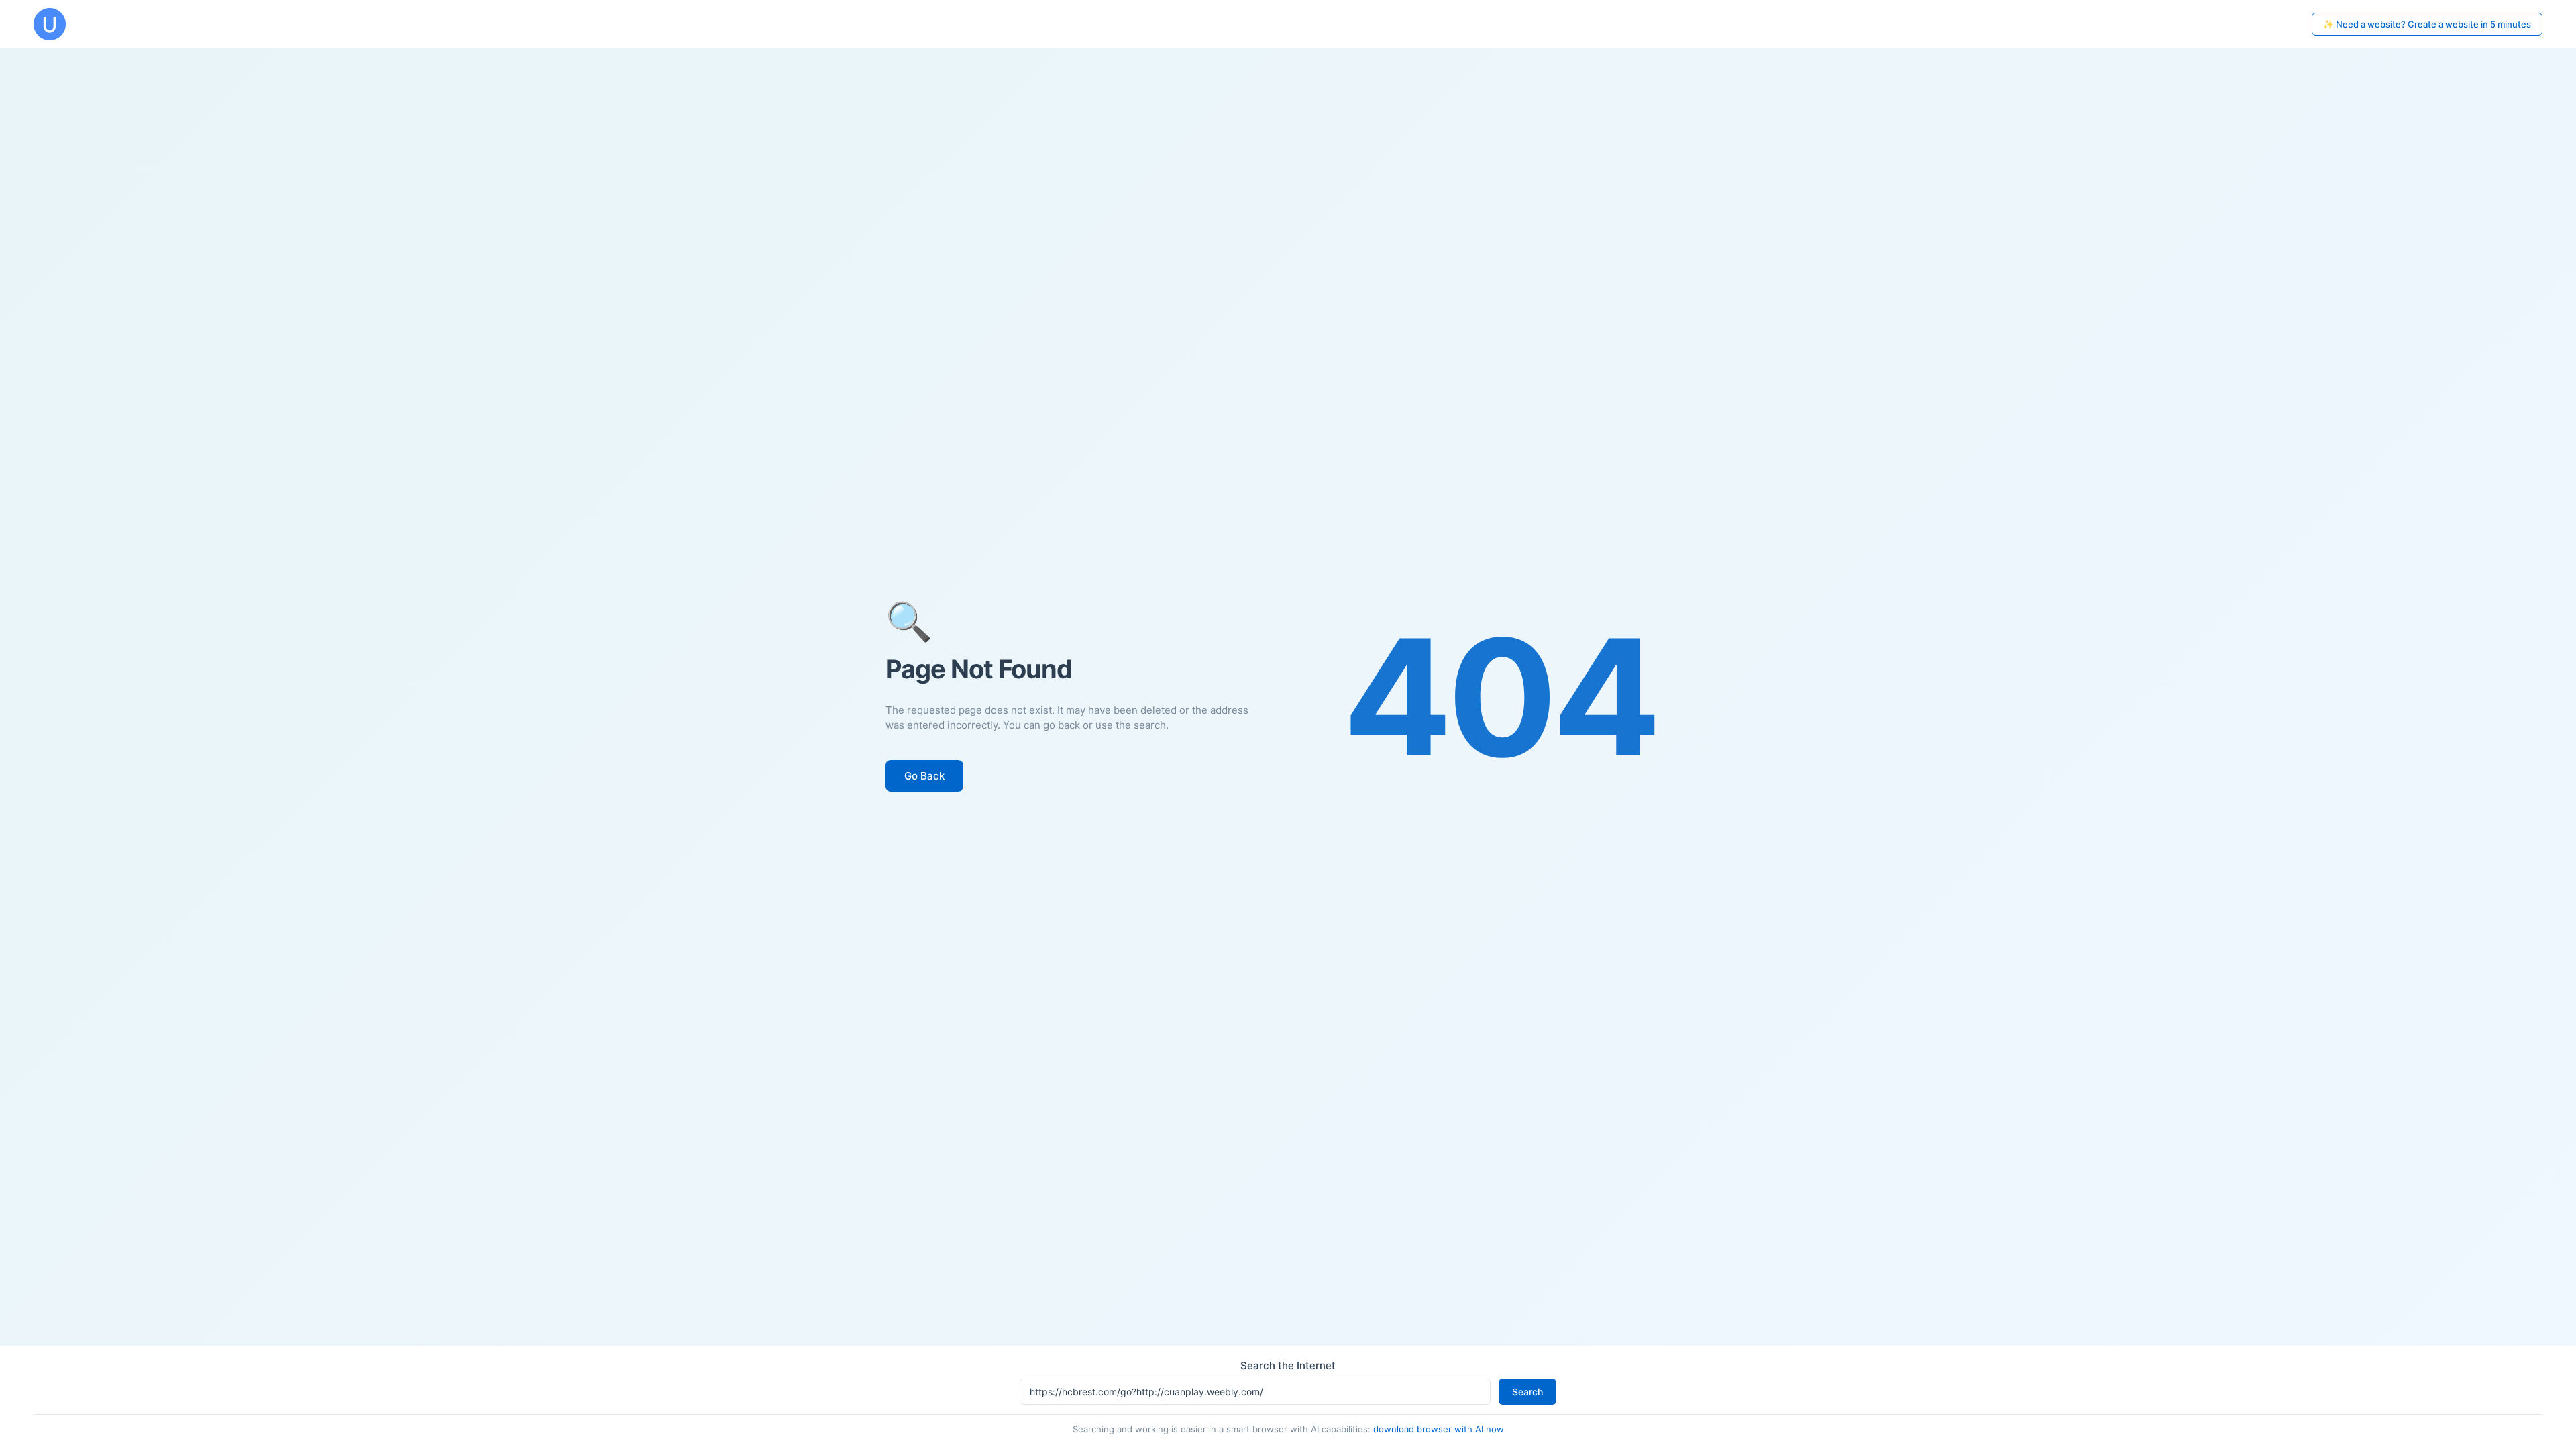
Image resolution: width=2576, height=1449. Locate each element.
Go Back (924, 776)
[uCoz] (50, 24)
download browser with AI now (1439, 1429)
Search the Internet (1288, 1365)
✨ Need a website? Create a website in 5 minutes (2427, 24)
